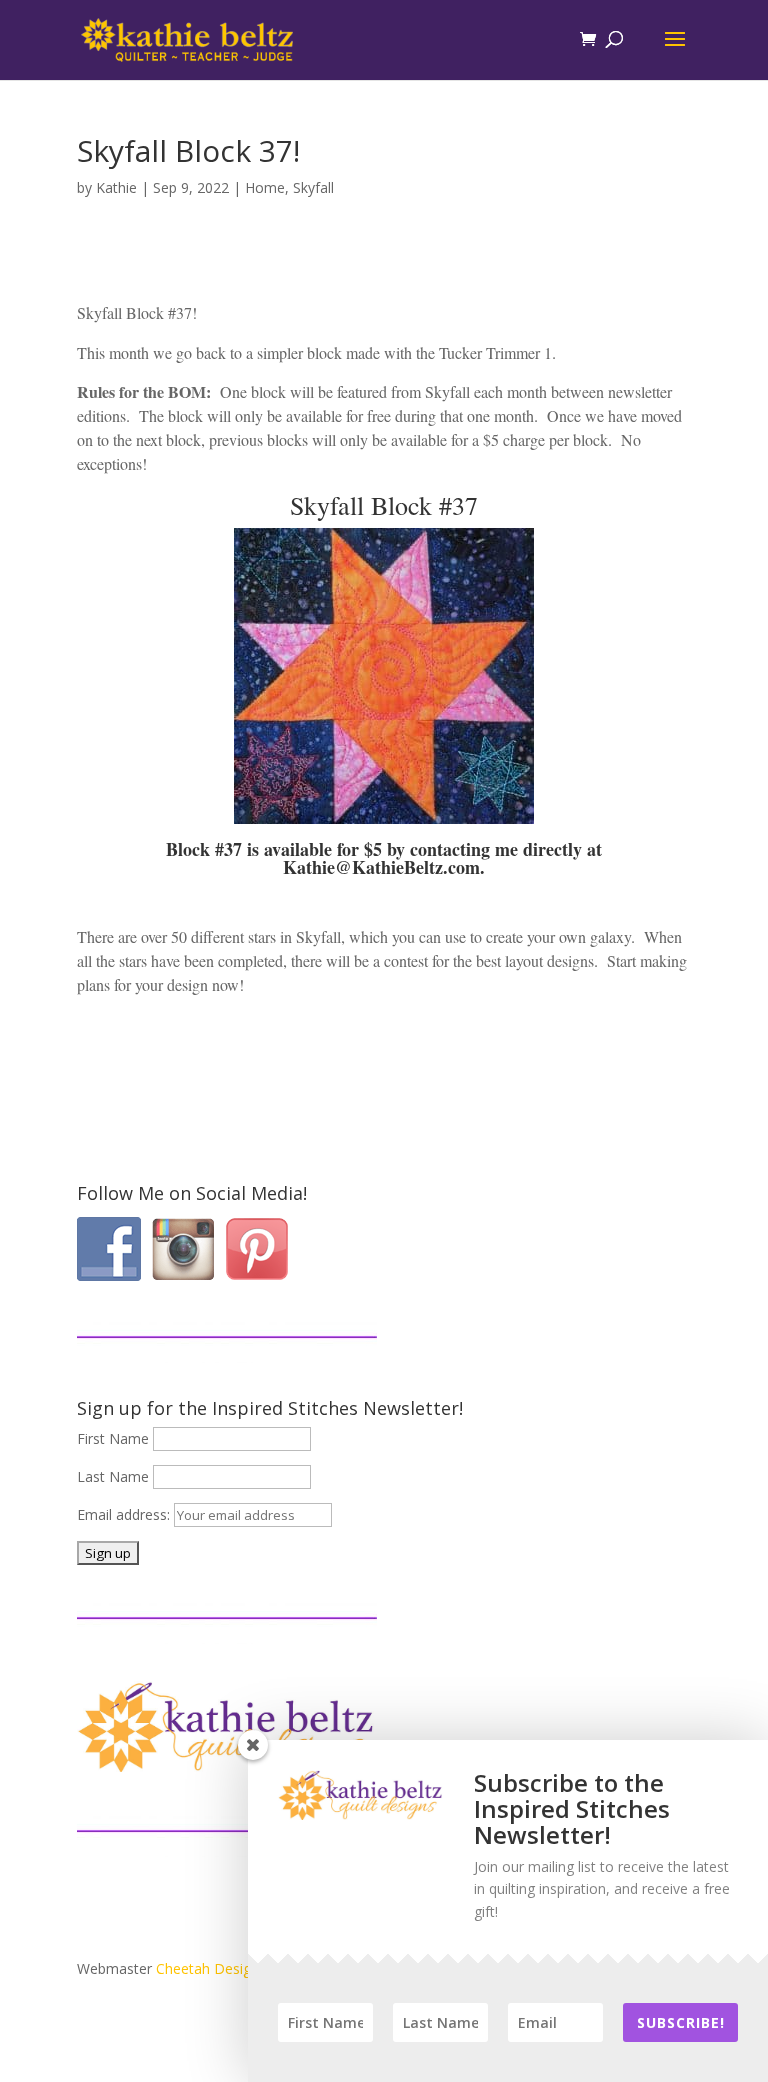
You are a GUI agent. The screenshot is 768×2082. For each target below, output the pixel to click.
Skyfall (313, 187)
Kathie (116, 187)
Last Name (113, 1476)
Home (265, 187)
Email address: (125, 1514)
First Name (113, 1438)
